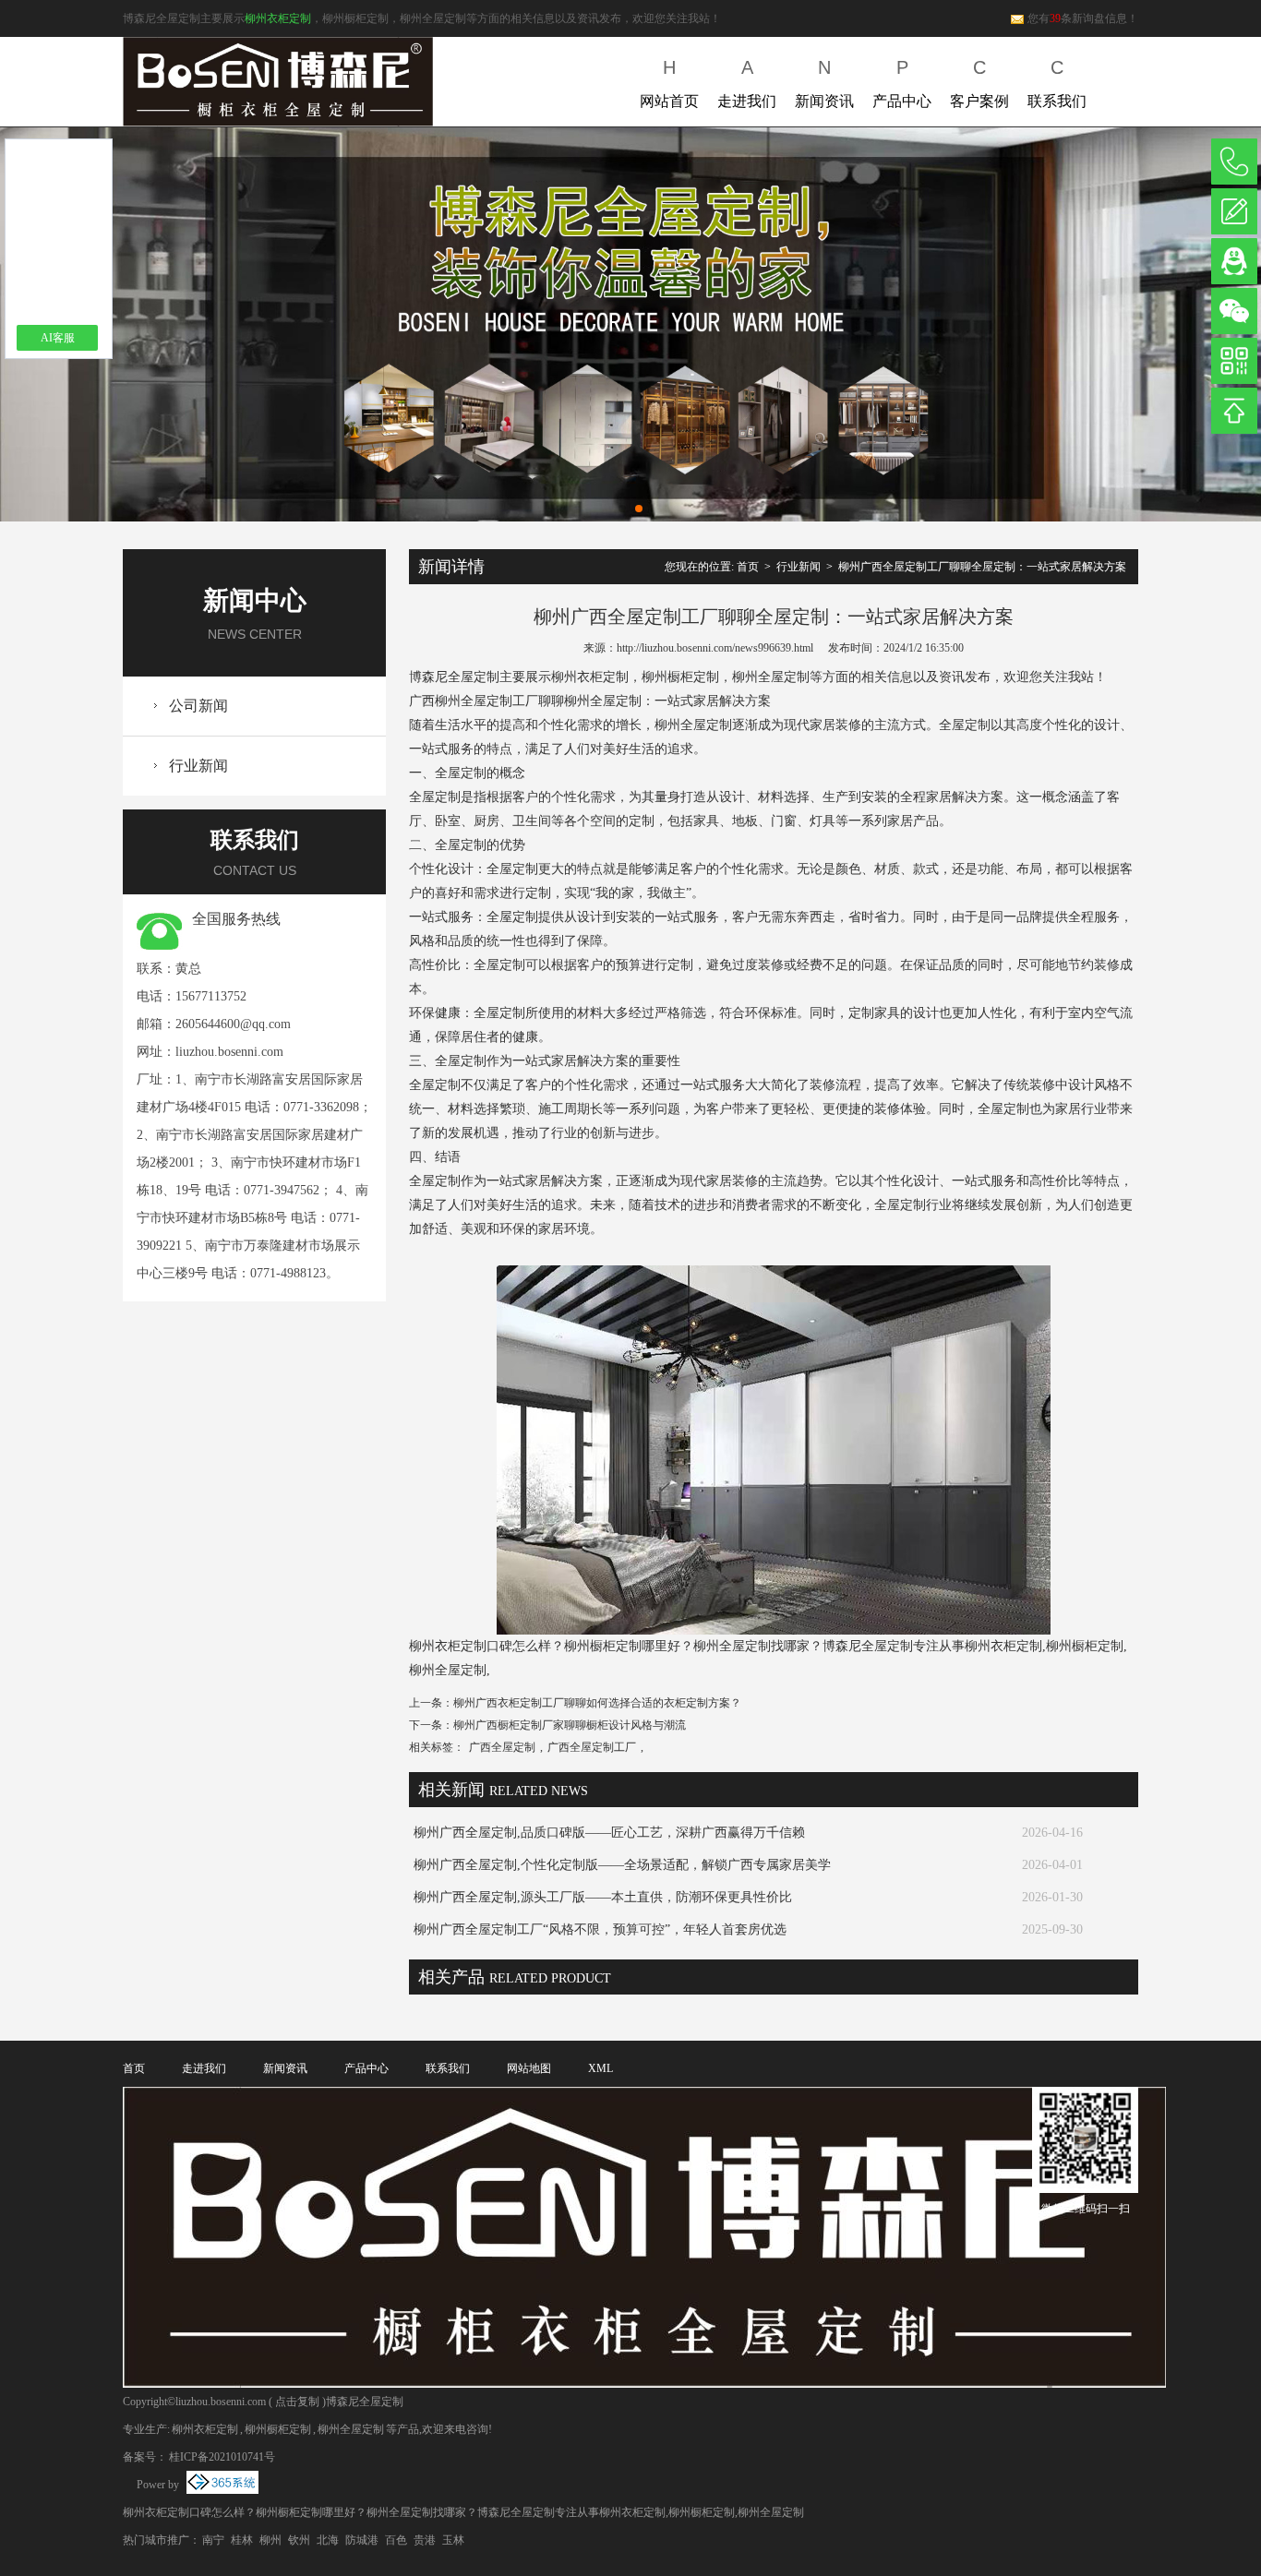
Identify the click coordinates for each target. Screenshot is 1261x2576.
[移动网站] (1234, 361)
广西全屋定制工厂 (592, 1747)
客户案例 (979, 83)
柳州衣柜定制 (278, 18)
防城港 (362, 2540)
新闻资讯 (824, 83)
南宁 (213, 2540)
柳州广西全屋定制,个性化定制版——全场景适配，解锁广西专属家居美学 (622, 1865)
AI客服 (58, 338)
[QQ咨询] (1234, 261)
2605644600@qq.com (233, 1024)
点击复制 (297, 2402)
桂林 (242, 2540)
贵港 (425, 2540)
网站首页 (669, 83)
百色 (396, 2540)
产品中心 (902, 83)
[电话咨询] (1234, 162)
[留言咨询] (1234, 211)
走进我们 (747, 83)
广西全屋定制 (502, 1747)
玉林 (453, 2540)
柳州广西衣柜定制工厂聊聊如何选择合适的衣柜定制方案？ (597, 1703)
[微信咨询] (1234, 311)
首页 (748, 567)
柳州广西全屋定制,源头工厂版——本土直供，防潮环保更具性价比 (603, 1897)
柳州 (270, 2540)
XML (600, 2068)
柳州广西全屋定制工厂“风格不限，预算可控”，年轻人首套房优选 (600, 1929)
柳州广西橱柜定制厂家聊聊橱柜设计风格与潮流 (570, 1725)
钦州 (299, 2540)
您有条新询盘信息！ (1083, 18)
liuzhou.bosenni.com (229, 1052)
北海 (328, 2540)
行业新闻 (198, 766)
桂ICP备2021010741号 (222, 2457)
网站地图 (529, 2068)
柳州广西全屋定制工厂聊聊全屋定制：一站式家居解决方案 (982, 567)
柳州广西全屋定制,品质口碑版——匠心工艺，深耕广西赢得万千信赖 (609, 1833)
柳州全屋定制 (351, 2429)
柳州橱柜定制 (278, 2429)
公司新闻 (198, 706)
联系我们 (1057, 83)
